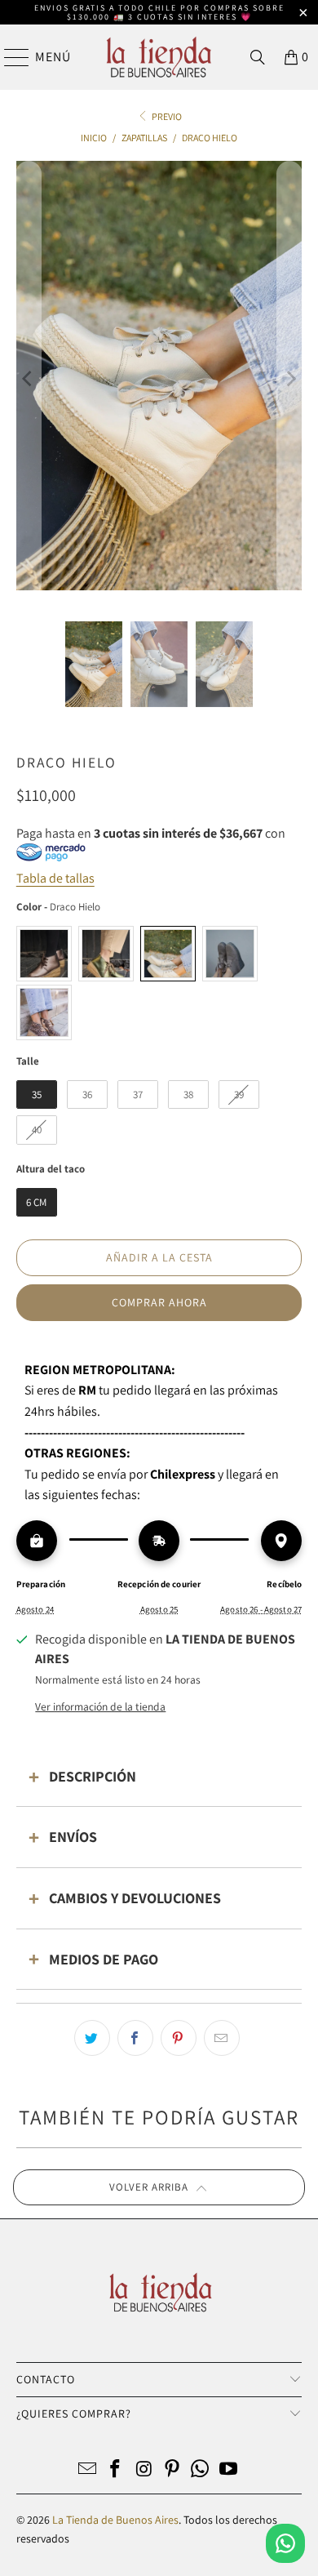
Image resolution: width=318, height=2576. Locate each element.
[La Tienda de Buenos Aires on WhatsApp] (201, 2470)
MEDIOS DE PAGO (104, 1959)
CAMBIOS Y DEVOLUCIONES (135, 1898)
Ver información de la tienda (100, 1706)
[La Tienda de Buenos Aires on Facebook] (116, 2470)
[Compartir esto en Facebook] (135, 2038)
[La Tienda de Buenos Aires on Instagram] (144, 2470)
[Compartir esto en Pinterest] (179, 2038)
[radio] (44, 954)
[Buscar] (258, 57)
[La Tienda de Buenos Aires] (159, 57)
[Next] (289, 378)
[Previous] (29, 378)
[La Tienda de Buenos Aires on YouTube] (229, 2470)
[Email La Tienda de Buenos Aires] (87, 2470)
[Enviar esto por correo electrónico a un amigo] (222, 2038)
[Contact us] (285, 2543)
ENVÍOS (73, 1837)
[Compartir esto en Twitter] (92, 2038)
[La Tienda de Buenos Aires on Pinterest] (173, 2470)
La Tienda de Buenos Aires (115, 2520)
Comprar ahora (159, 1302)
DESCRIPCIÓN (93, 1776)
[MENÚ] (9, 57)
